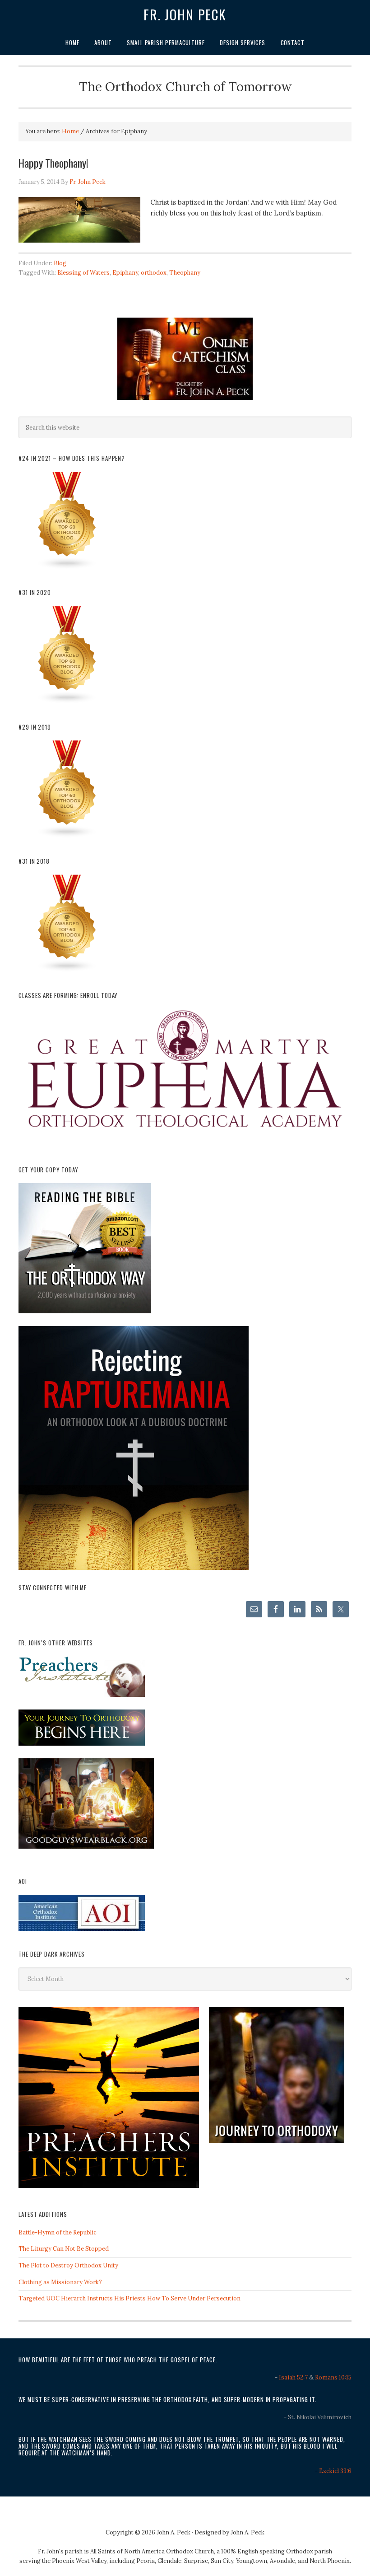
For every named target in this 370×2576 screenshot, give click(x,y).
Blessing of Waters (83, 273)
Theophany (185, 273)
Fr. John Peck (185, 14)
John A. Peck (247, 2532)
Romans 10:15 (333, 2377)
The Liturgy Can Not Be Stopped (64, 2249)
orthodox (154, 273)
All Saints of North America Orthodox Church (152, 2551)
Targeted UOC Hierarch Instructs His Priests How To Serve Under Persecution (129, 2298)
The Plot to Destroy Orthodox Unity (68, 2265)
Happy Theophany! (53, 163)
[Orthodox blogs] (67, 568)
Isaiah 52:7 (293, 2377)
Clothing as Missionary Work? (60, 2282)
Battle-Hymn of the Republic (58, 2232)
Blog (60, 263)
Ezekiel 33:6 (335, 2471)
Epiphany (125, 273)
